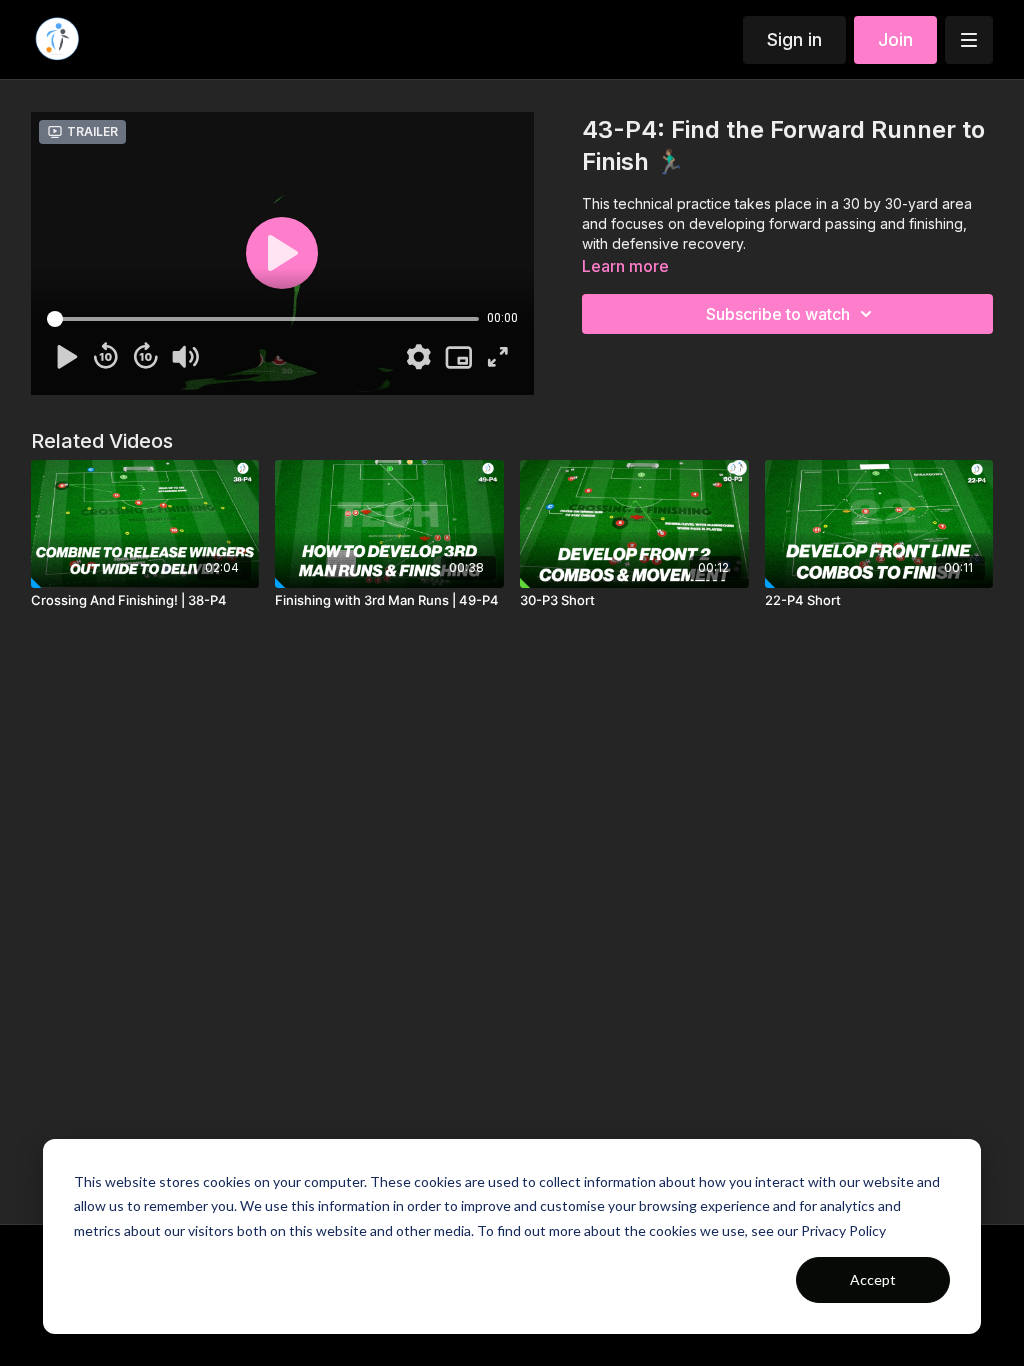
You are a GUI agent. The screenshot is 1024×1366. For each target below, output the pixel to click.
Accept (873, 1279)
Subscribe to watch (778, 314)
